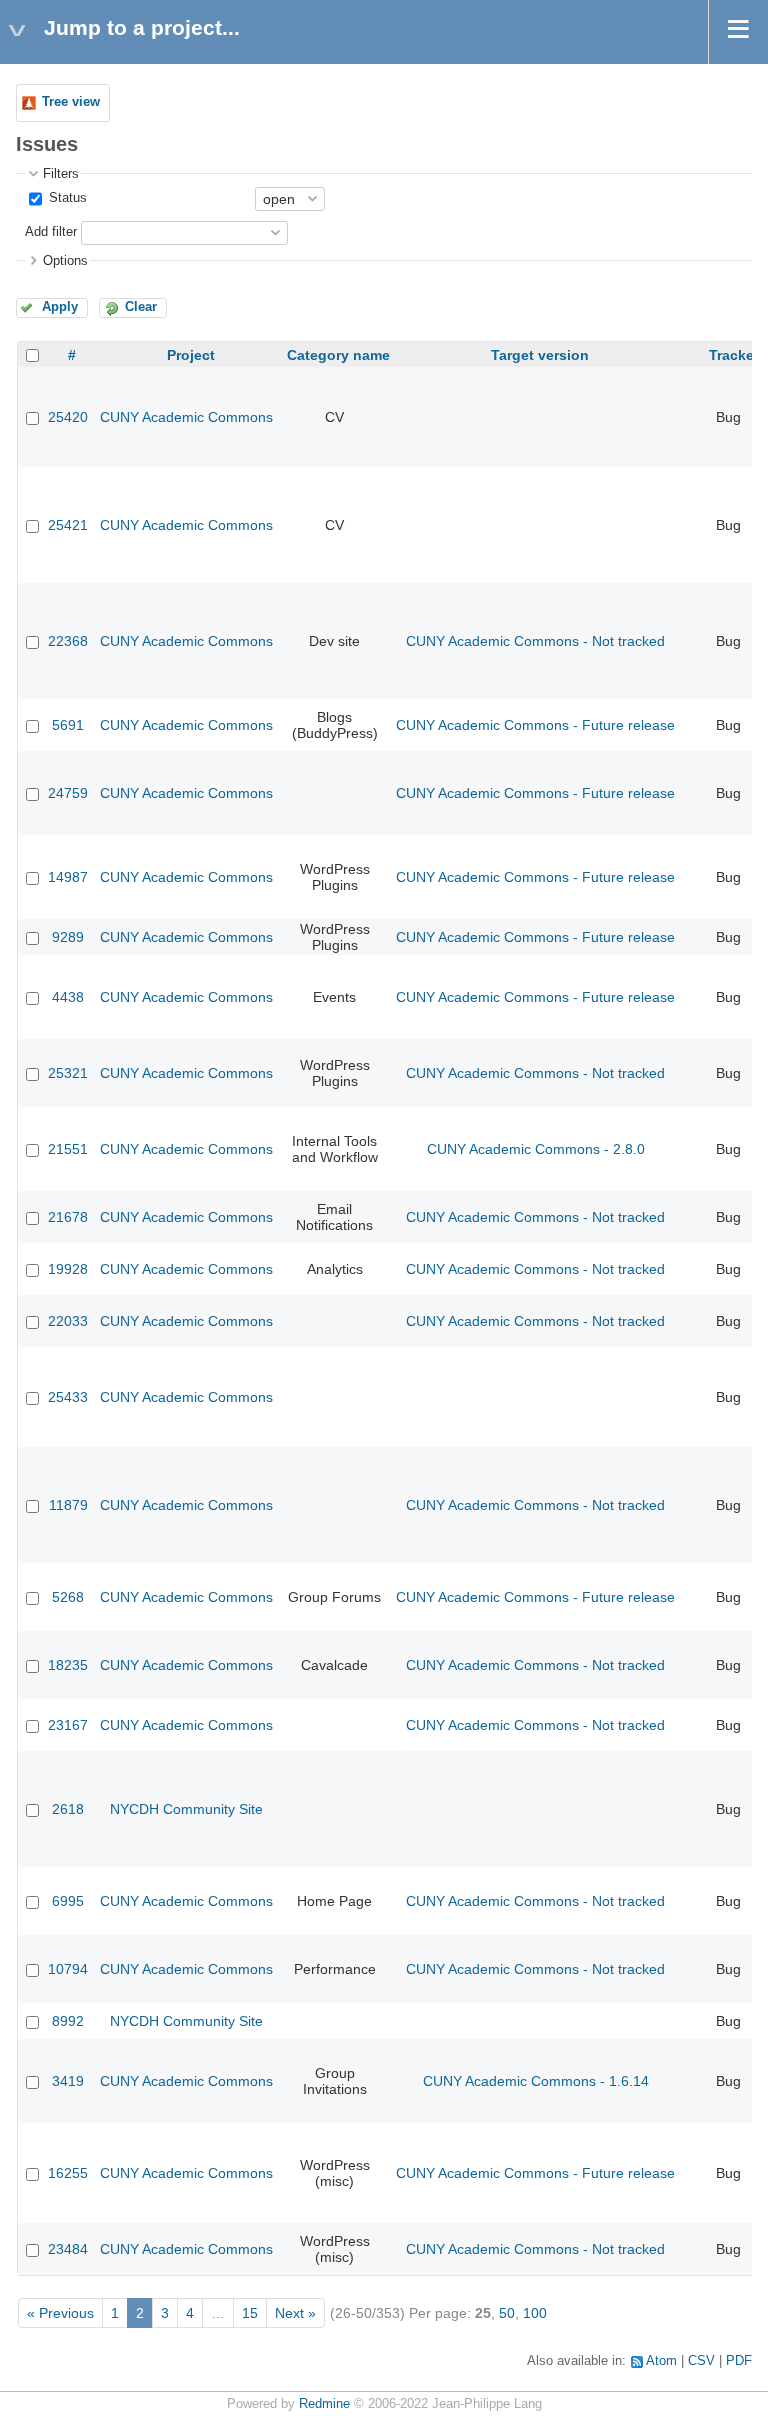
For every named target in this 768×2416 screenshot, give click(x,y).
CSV (701, 2361)
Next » (295, 2313)
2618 (68, 1809)
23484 (68, 2249)
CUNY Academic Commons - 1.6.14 (536, 2081)
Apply (60, 307)
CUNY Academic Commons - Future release (535, 725)
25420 (68, 417)
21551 (68, 1149)
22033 (68, 1321)
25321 (68, 1073)
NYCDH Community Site (186, 1809)
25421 (68, 525)
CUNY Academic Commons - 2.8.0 (536, 1149)
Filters (61, 174)
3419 (68, 2081)
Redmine (324, 2404)
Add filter (51, 232)
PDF (739, 2361)
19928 (68, 1269)
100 (535, 2313)
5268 (68, 1597)
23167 (68, 1725)
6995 (68, 1901)
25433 (68, 1397)
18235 (68, 1665)
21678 (68, 1217)
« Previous (60, 2313)
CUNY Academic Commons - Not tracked (535, 641)
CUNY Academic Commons (186, 417)
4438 (68, 997)
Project (191, 355)
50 (507, 2313)
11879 (68, 1505)
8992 (68, 2021)
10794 (68, 1969)
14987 (68, 877)
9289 (68, 937)
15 (250, 2313)
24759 (68, 793)
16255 (68, 2173)
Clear (141, 307)
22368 (68, 641)
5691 (68, 725)
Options (65, 261)
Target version (540, 355)
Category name (338, 355)
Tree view (71, 102)
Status (66, 198)
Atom (661, 2361)
